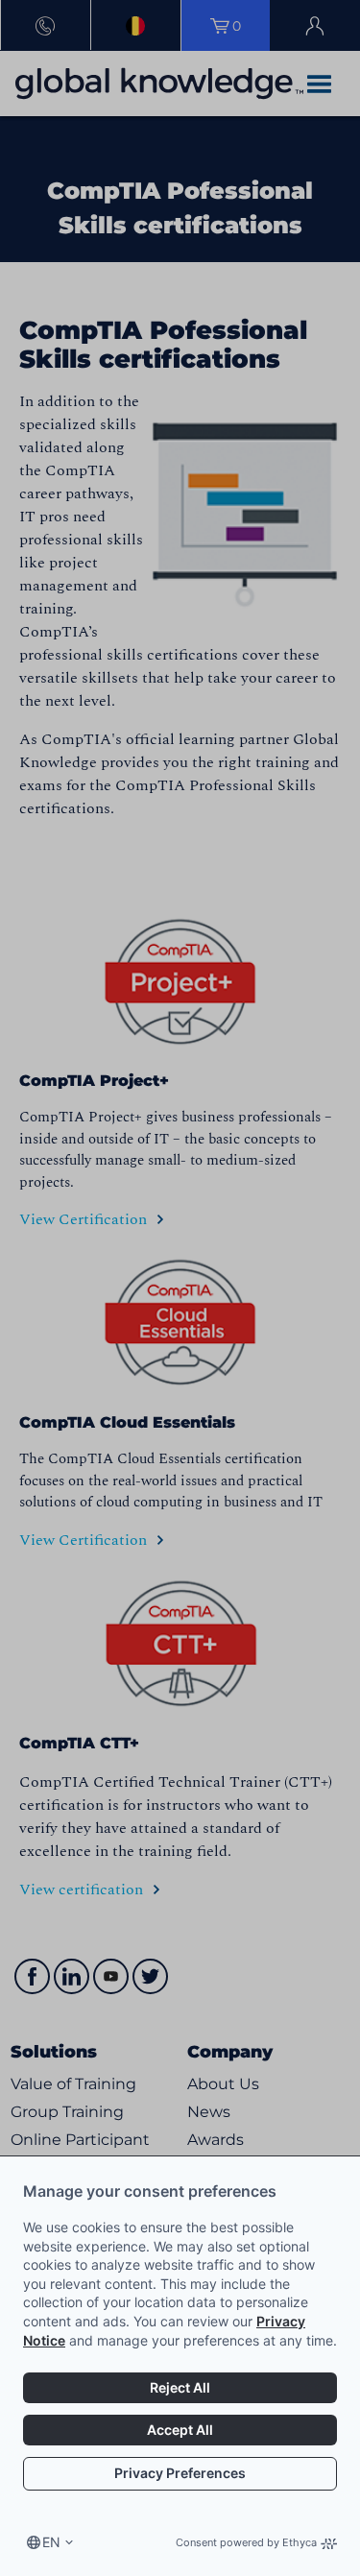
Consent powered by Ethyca (246, 2542)
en (51, 2542)
